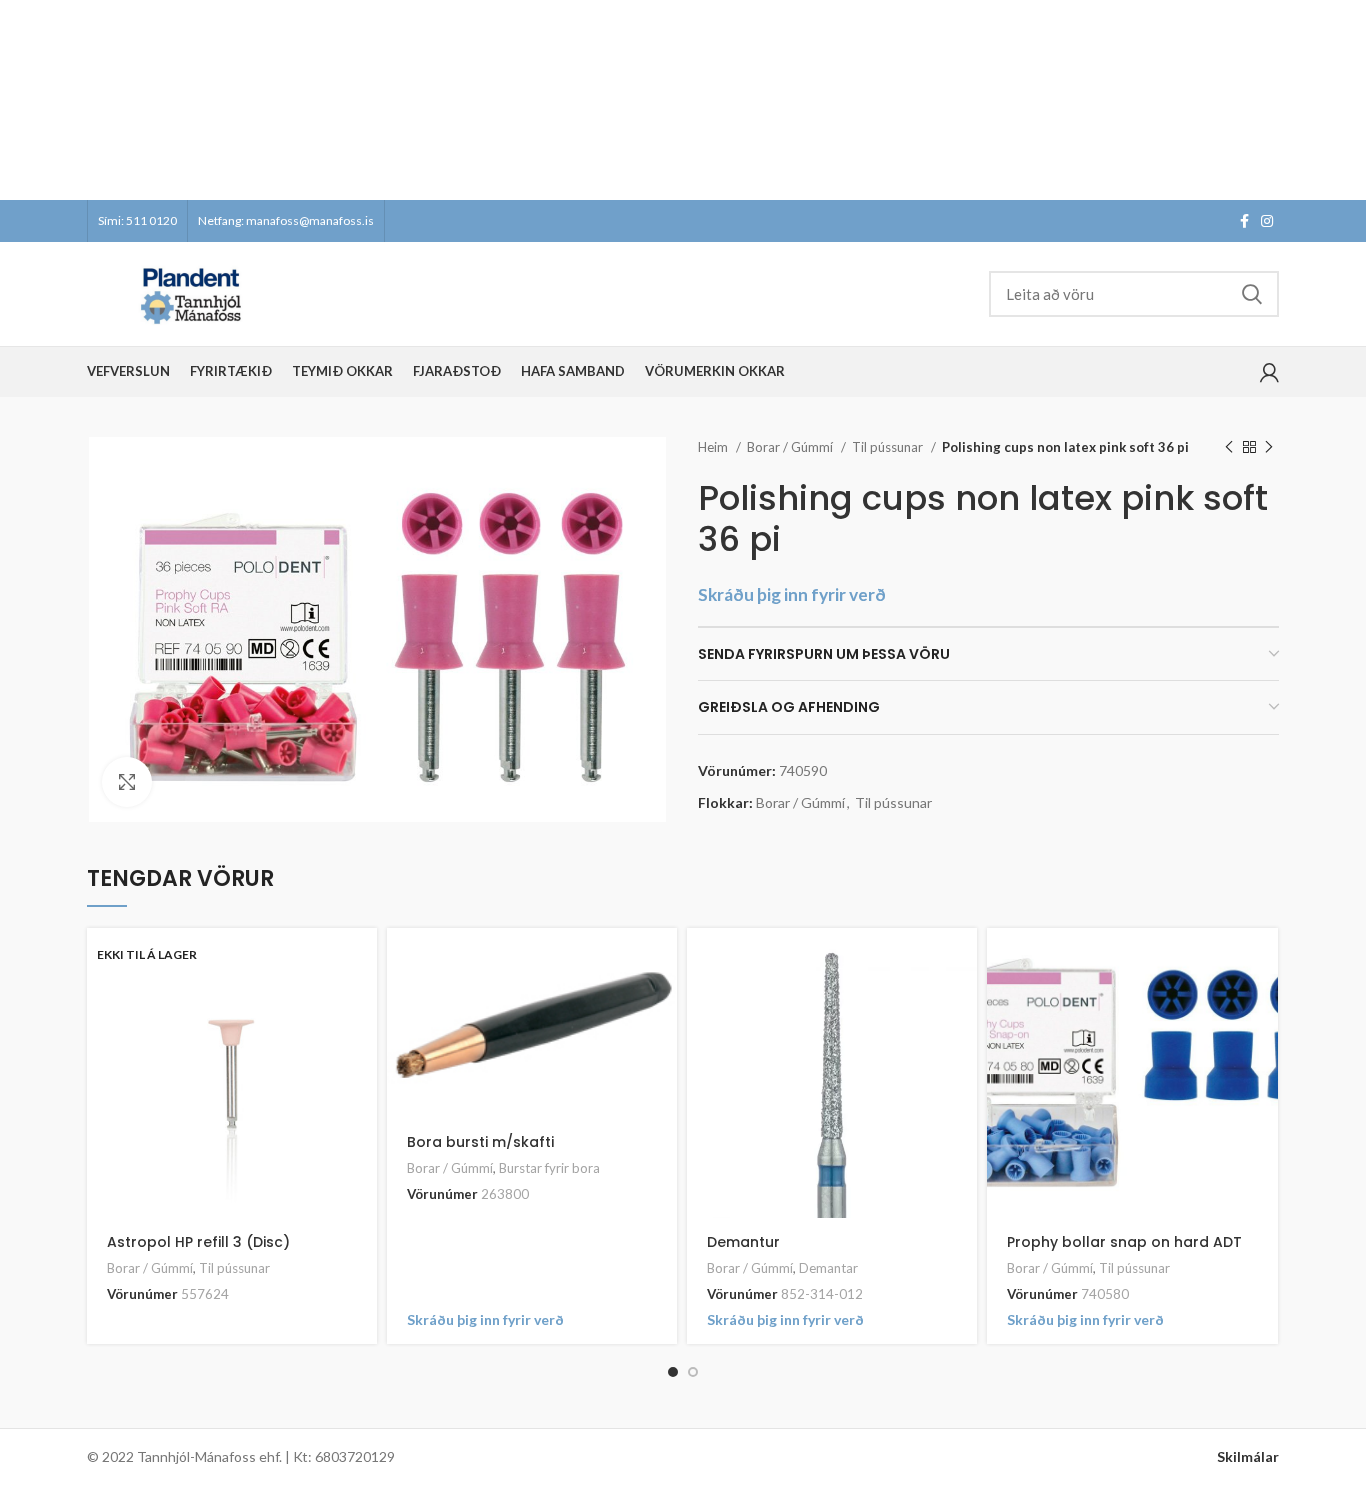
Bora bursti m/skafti (480, 1142)
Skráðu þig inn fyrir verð (792, 594)
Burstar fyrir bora (549, 1168)
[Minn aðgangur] (1269, 372)
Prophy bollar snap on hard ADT (1124, 1242)
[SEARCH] (1252, 294)
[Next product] (1269, 448)
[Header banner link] (653, 100)
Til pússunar (889, 447)
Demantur (743, 1242)
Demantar (828, 1268)
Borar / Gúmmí (791, 447)
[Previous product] (1229, 448)
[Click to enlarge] (127, 782)
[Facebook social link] (1244, 221)
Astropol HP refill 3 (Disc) (198, 1242)
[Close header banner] (1341, 100)
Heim (714, 447)
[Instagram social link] (1267, 221)
